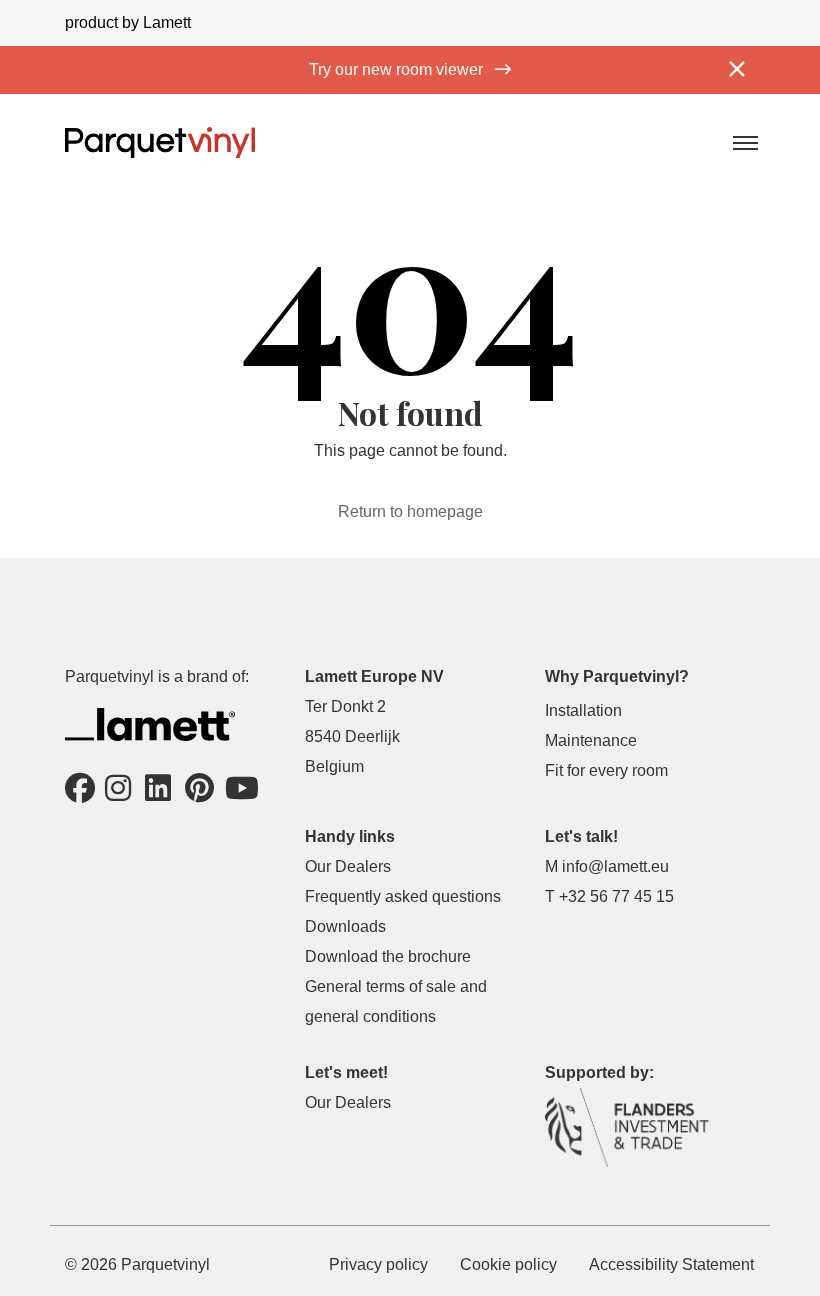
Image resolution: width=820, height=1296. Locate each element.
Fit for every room (606, 770)
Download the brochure (388, 956)
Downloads (345, 926)
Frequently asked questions (403, 896)
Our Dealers (348, 866)
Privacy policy (378, 1264)
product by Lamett (128, 22)
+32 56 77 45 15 (616, 896)
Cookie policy (508, 1264)
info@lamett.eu (615, 866)
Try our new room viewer (398, 69)
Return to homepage (410, 511)
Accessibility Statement (671, 1264)
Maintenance (591, 740)
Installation (583, 710)
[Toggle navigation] (744, 142)
